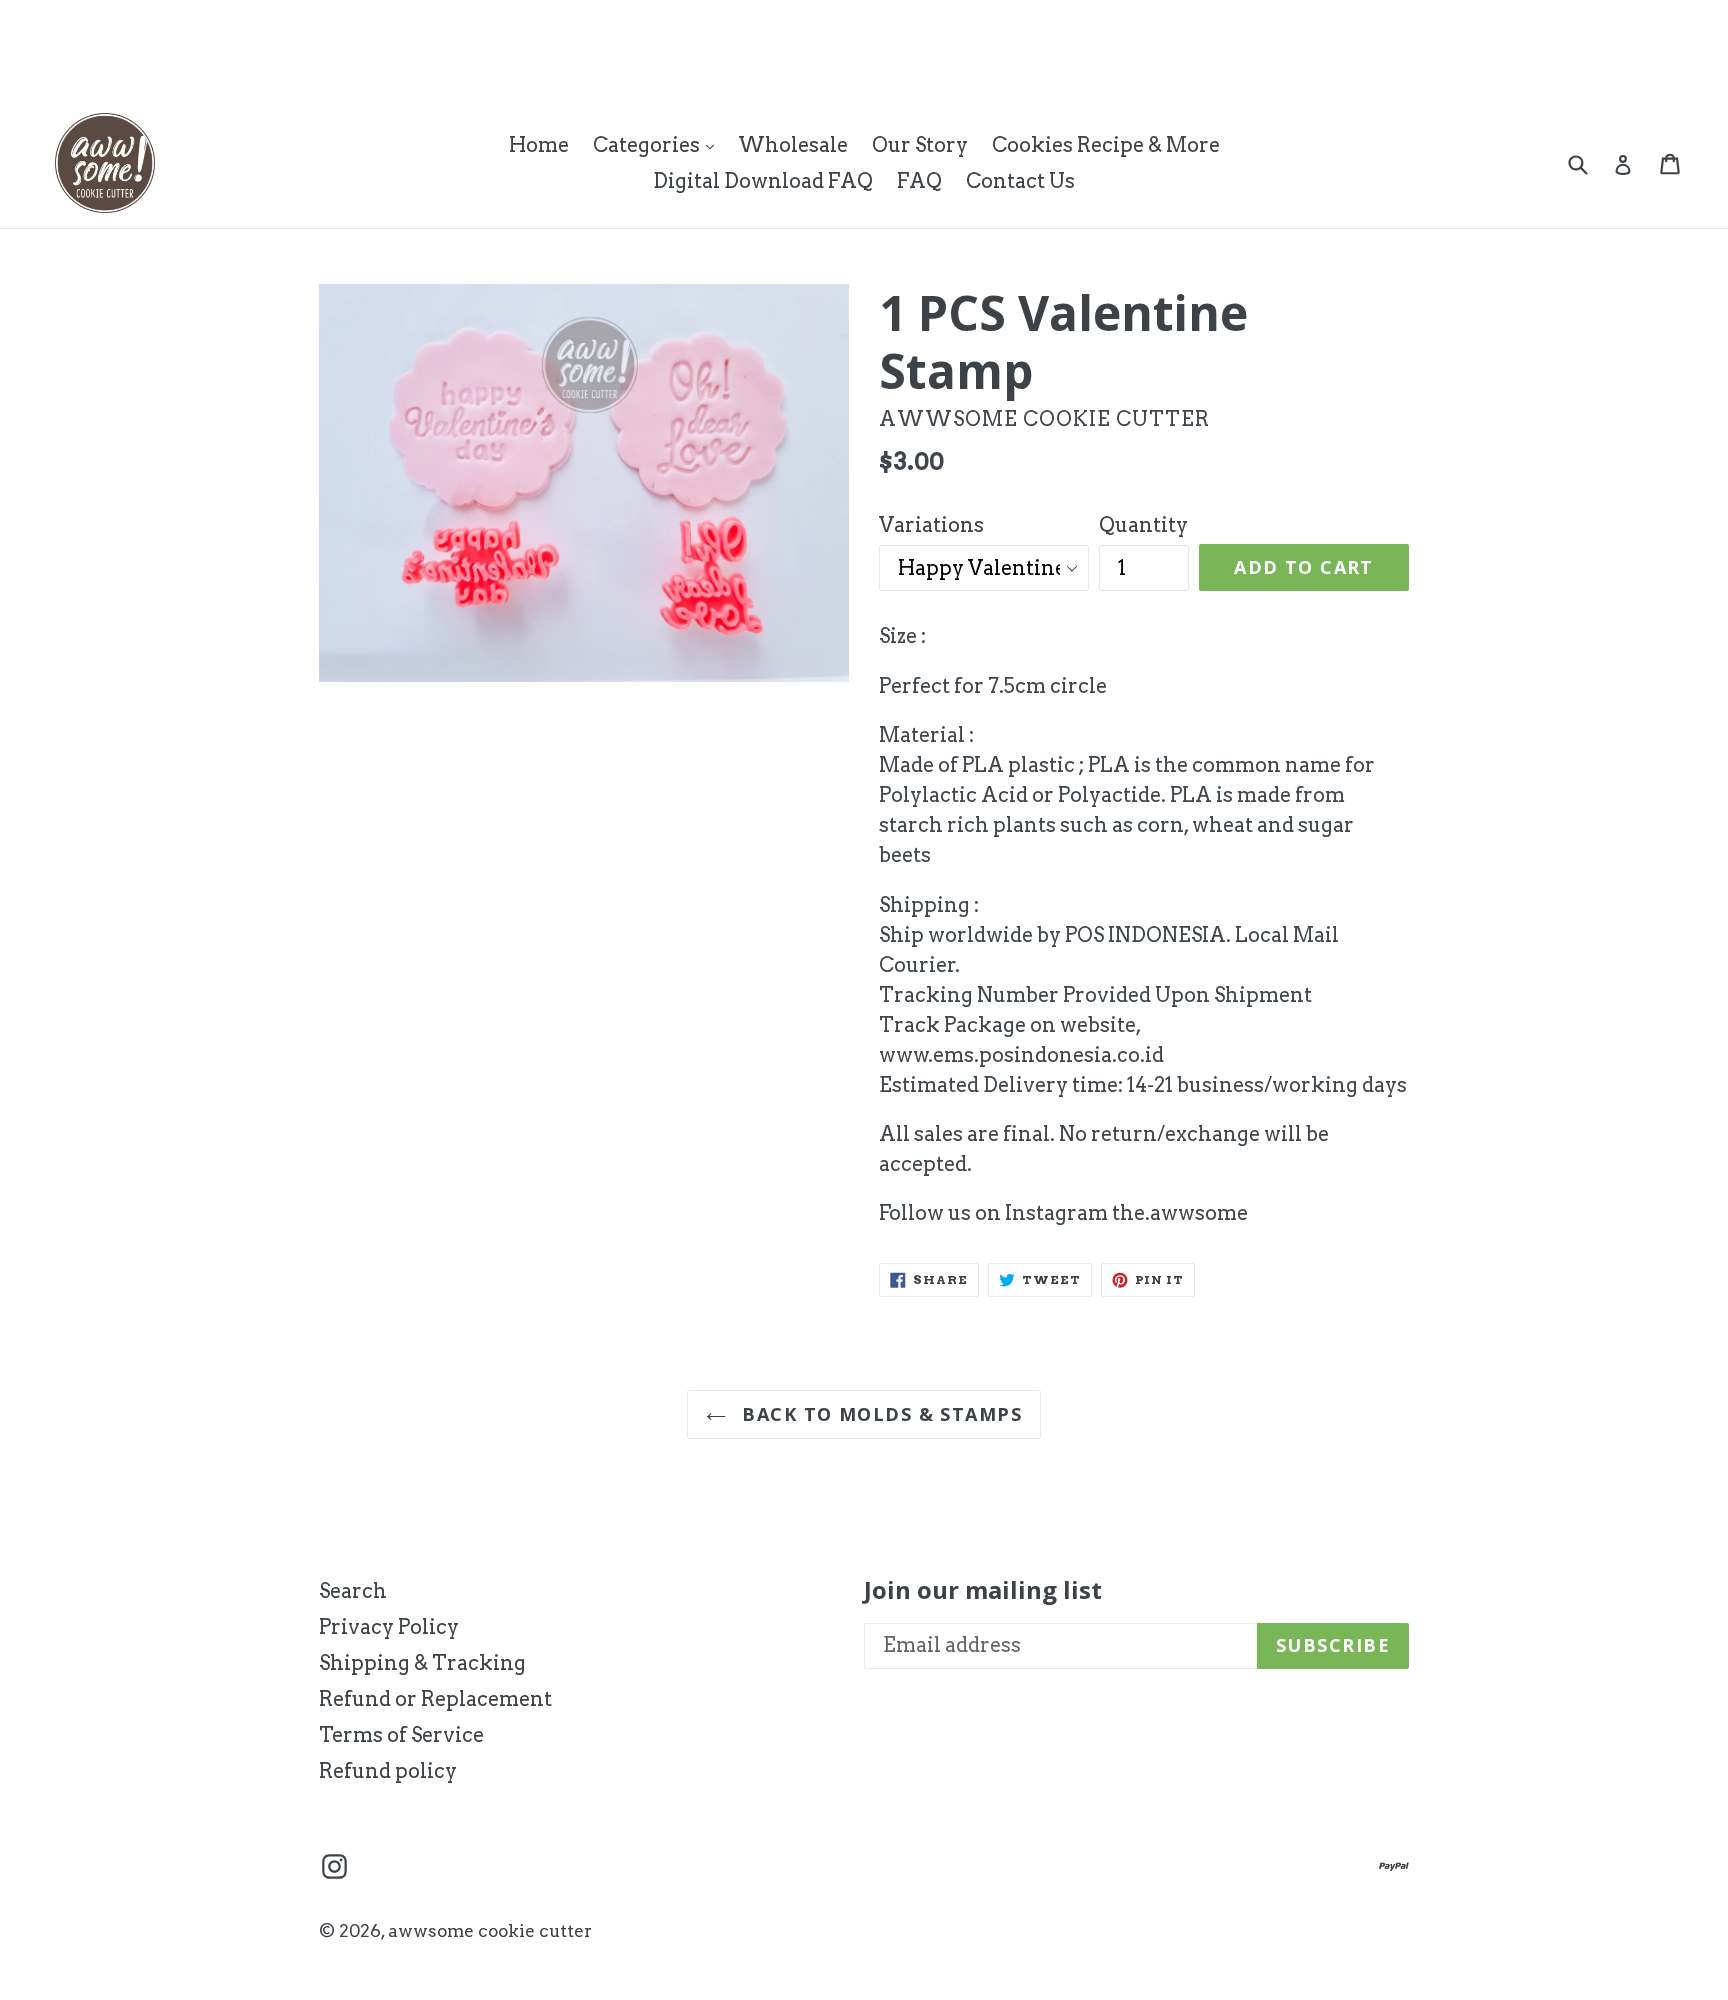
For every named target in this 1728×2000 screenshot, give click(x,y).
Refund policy (388, 1771)
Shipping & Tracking (422, 1663)
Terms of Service (401, 1735)
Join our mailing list (983, 1590)
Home (539, 145)
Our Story (920, 145)
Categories (658, 144)
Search (353, 1591)
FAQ (919, 181)
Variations (931, 525)
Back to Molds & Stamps (879, 1414)
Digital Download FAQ (763, 181)
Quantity (1143, 525)
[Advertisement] (364, 45)
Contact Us (1020, 181)
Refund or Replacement (435, 1699)
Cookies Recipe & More (1106, 145)
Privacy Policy (389, 1627)
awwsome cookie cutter (490, 1931)
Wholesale (793, 145)
